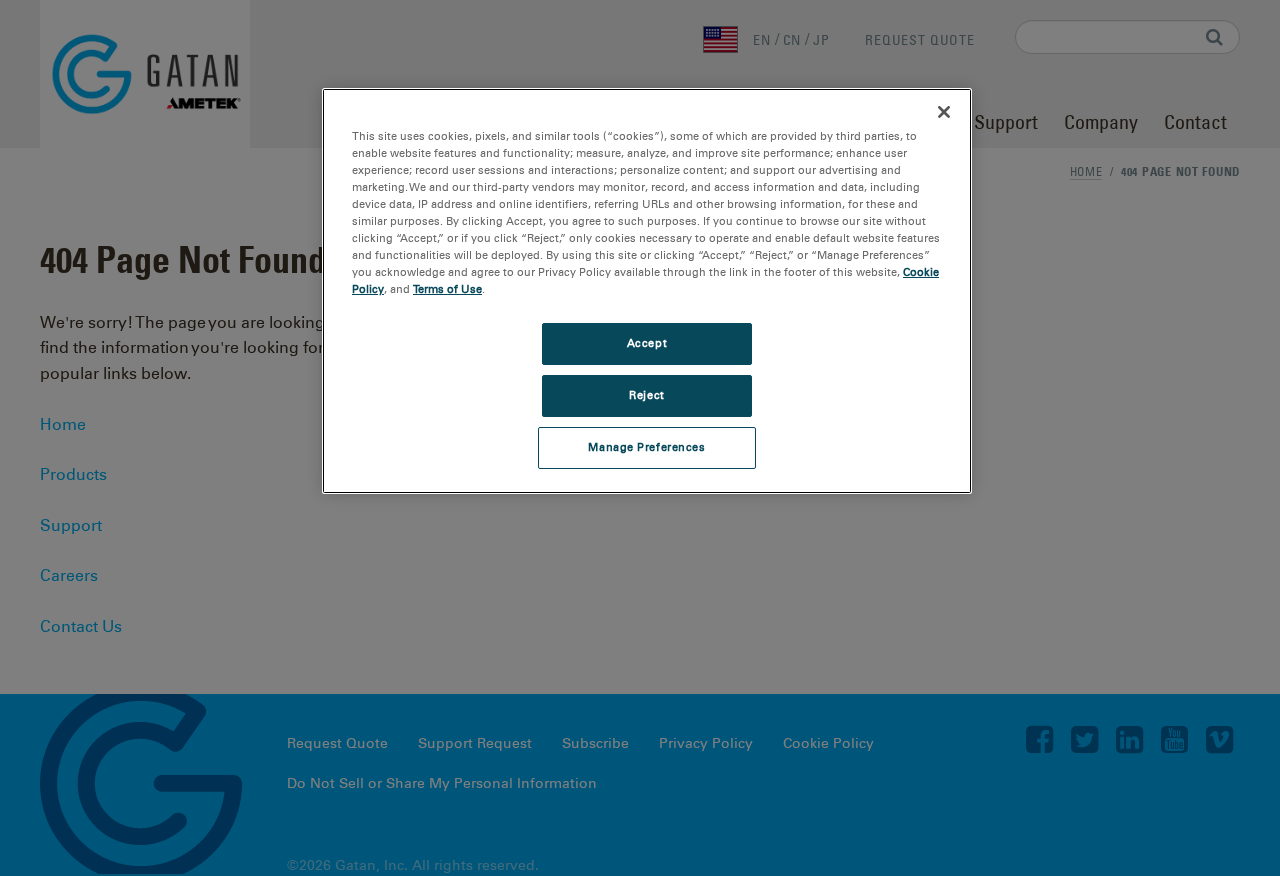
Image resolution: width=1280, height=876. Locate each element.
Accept (647, 343)
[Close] (944, 112)
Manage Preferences (646, 447)
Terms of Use (447, 289)
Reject (646, 395)
